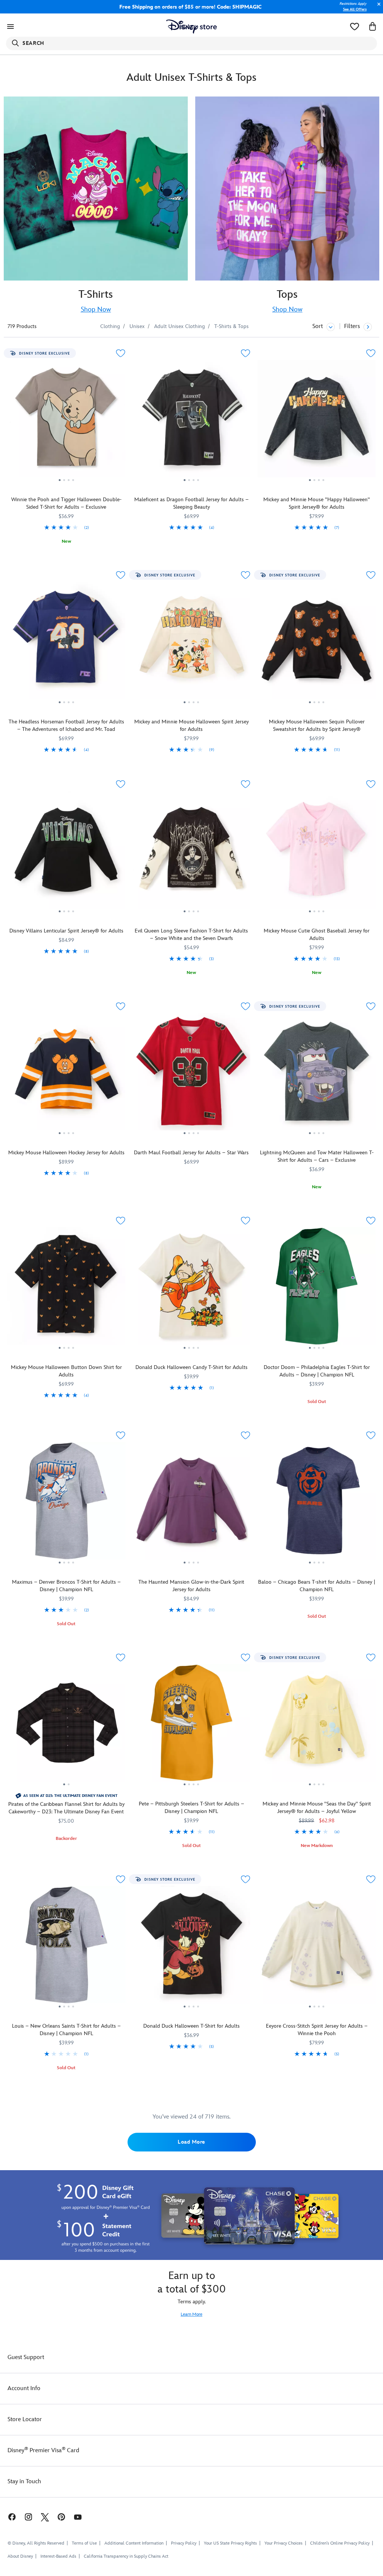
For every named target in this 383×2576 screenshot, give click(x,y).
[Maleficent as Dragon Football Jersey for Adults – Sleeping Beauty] (192, 422)
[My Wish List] (355, 27)
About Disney (20, 2556)
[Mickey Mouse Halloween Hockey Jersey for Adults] (66, 1075)
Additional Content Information (134, 2543)
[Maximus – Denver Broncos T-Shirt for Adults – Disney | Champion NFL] (66, 1504)
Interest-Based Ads (58, 2556)
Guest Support (26, 2357)
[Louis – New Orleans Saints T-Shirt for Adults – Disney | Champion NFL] (66, 1948)
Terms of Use (84, 2543)
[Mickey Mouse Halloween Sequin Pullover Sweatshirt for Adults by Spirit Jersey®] (317, 643)
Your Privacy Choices (284, 2543)
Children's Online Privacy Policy (340, 2543)
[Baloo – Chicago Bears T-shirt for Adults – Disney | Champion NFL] (317, 1504)
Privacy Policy (184, 2543)
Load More (191, 2142)
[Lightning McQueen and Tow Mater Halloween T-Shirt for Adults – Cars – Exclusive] (317, 1075)
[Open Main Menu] (10, 27)
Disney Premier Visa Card (43, 2451)
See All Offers (355, 9)
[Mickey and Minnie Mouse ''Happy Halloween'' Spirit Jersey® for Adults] (317, 422)
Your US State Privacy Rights (230, 2543)
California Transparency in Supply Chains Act (126, 2556)
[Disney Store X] (45, 2517)
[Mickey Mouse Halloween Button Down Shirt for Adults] (66, 1289)
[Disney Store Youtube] (78, 2517)
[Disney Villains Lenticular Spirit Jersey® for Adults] (66, 852)
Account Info (24, 2388)
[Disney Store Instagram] (28, 2517)
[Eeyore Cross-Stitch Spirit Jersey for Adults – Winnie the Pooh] (317, 1948)
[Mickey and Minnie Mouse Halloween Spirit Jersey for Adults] (192, 643)
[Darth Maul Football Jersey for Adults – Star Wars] (192, 1075)
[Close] (377, 8)
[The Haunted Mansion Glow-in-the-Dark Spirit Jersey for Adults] (192, 1504)
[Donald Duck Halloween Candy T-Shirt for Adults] (192, 1289)
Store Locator (25, 2419)
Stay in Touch (24, 2482)
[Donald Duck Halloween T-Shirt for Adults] (192, 1948)
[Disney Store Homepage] (192, 27)
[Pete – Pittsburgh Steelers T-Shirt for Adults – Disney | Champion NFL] (192, 1726)
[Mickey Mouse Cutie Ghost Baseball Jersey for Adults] (317, 852)
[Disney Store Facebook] (8, 2517)
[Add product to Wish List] (121, 353)
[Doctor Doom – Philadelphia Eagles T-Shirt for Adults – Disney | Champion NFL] (317, 1289)
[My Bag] (373, 27)
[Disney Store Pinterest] (61, 2517)
